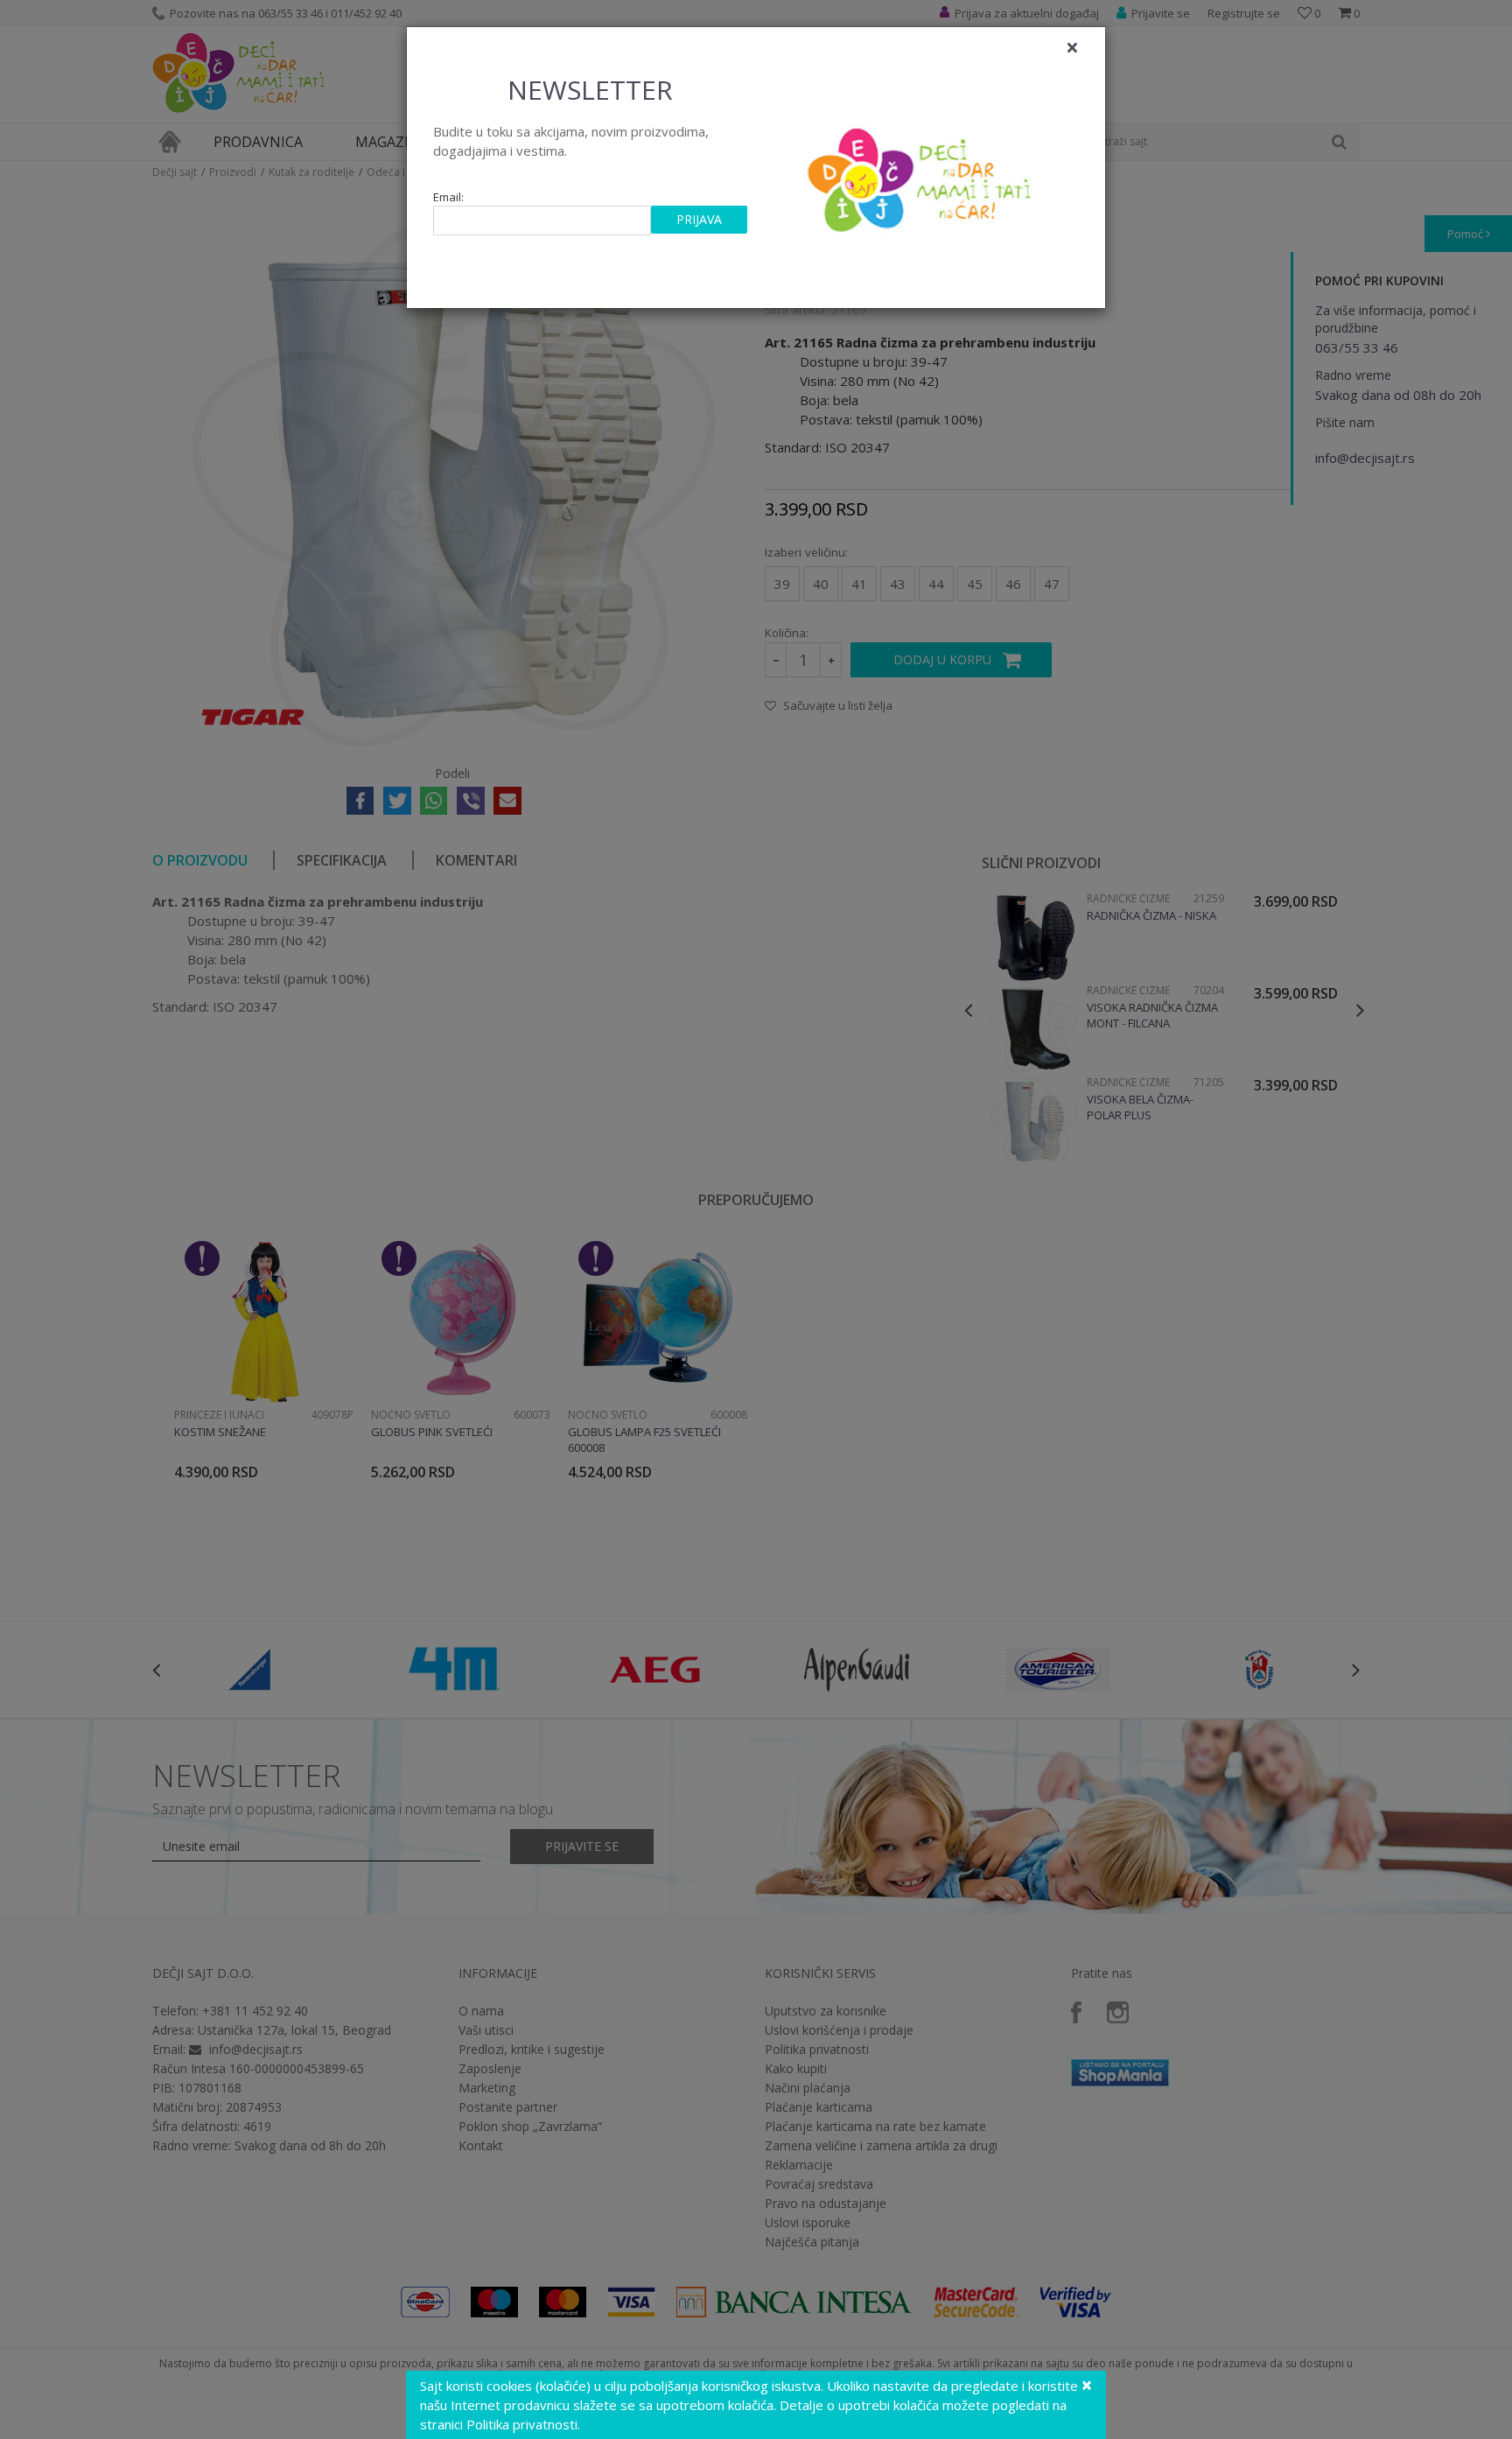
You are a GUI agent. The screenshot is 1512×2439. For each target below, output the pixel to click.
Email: (448, 197)
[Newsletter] (922, 175)
